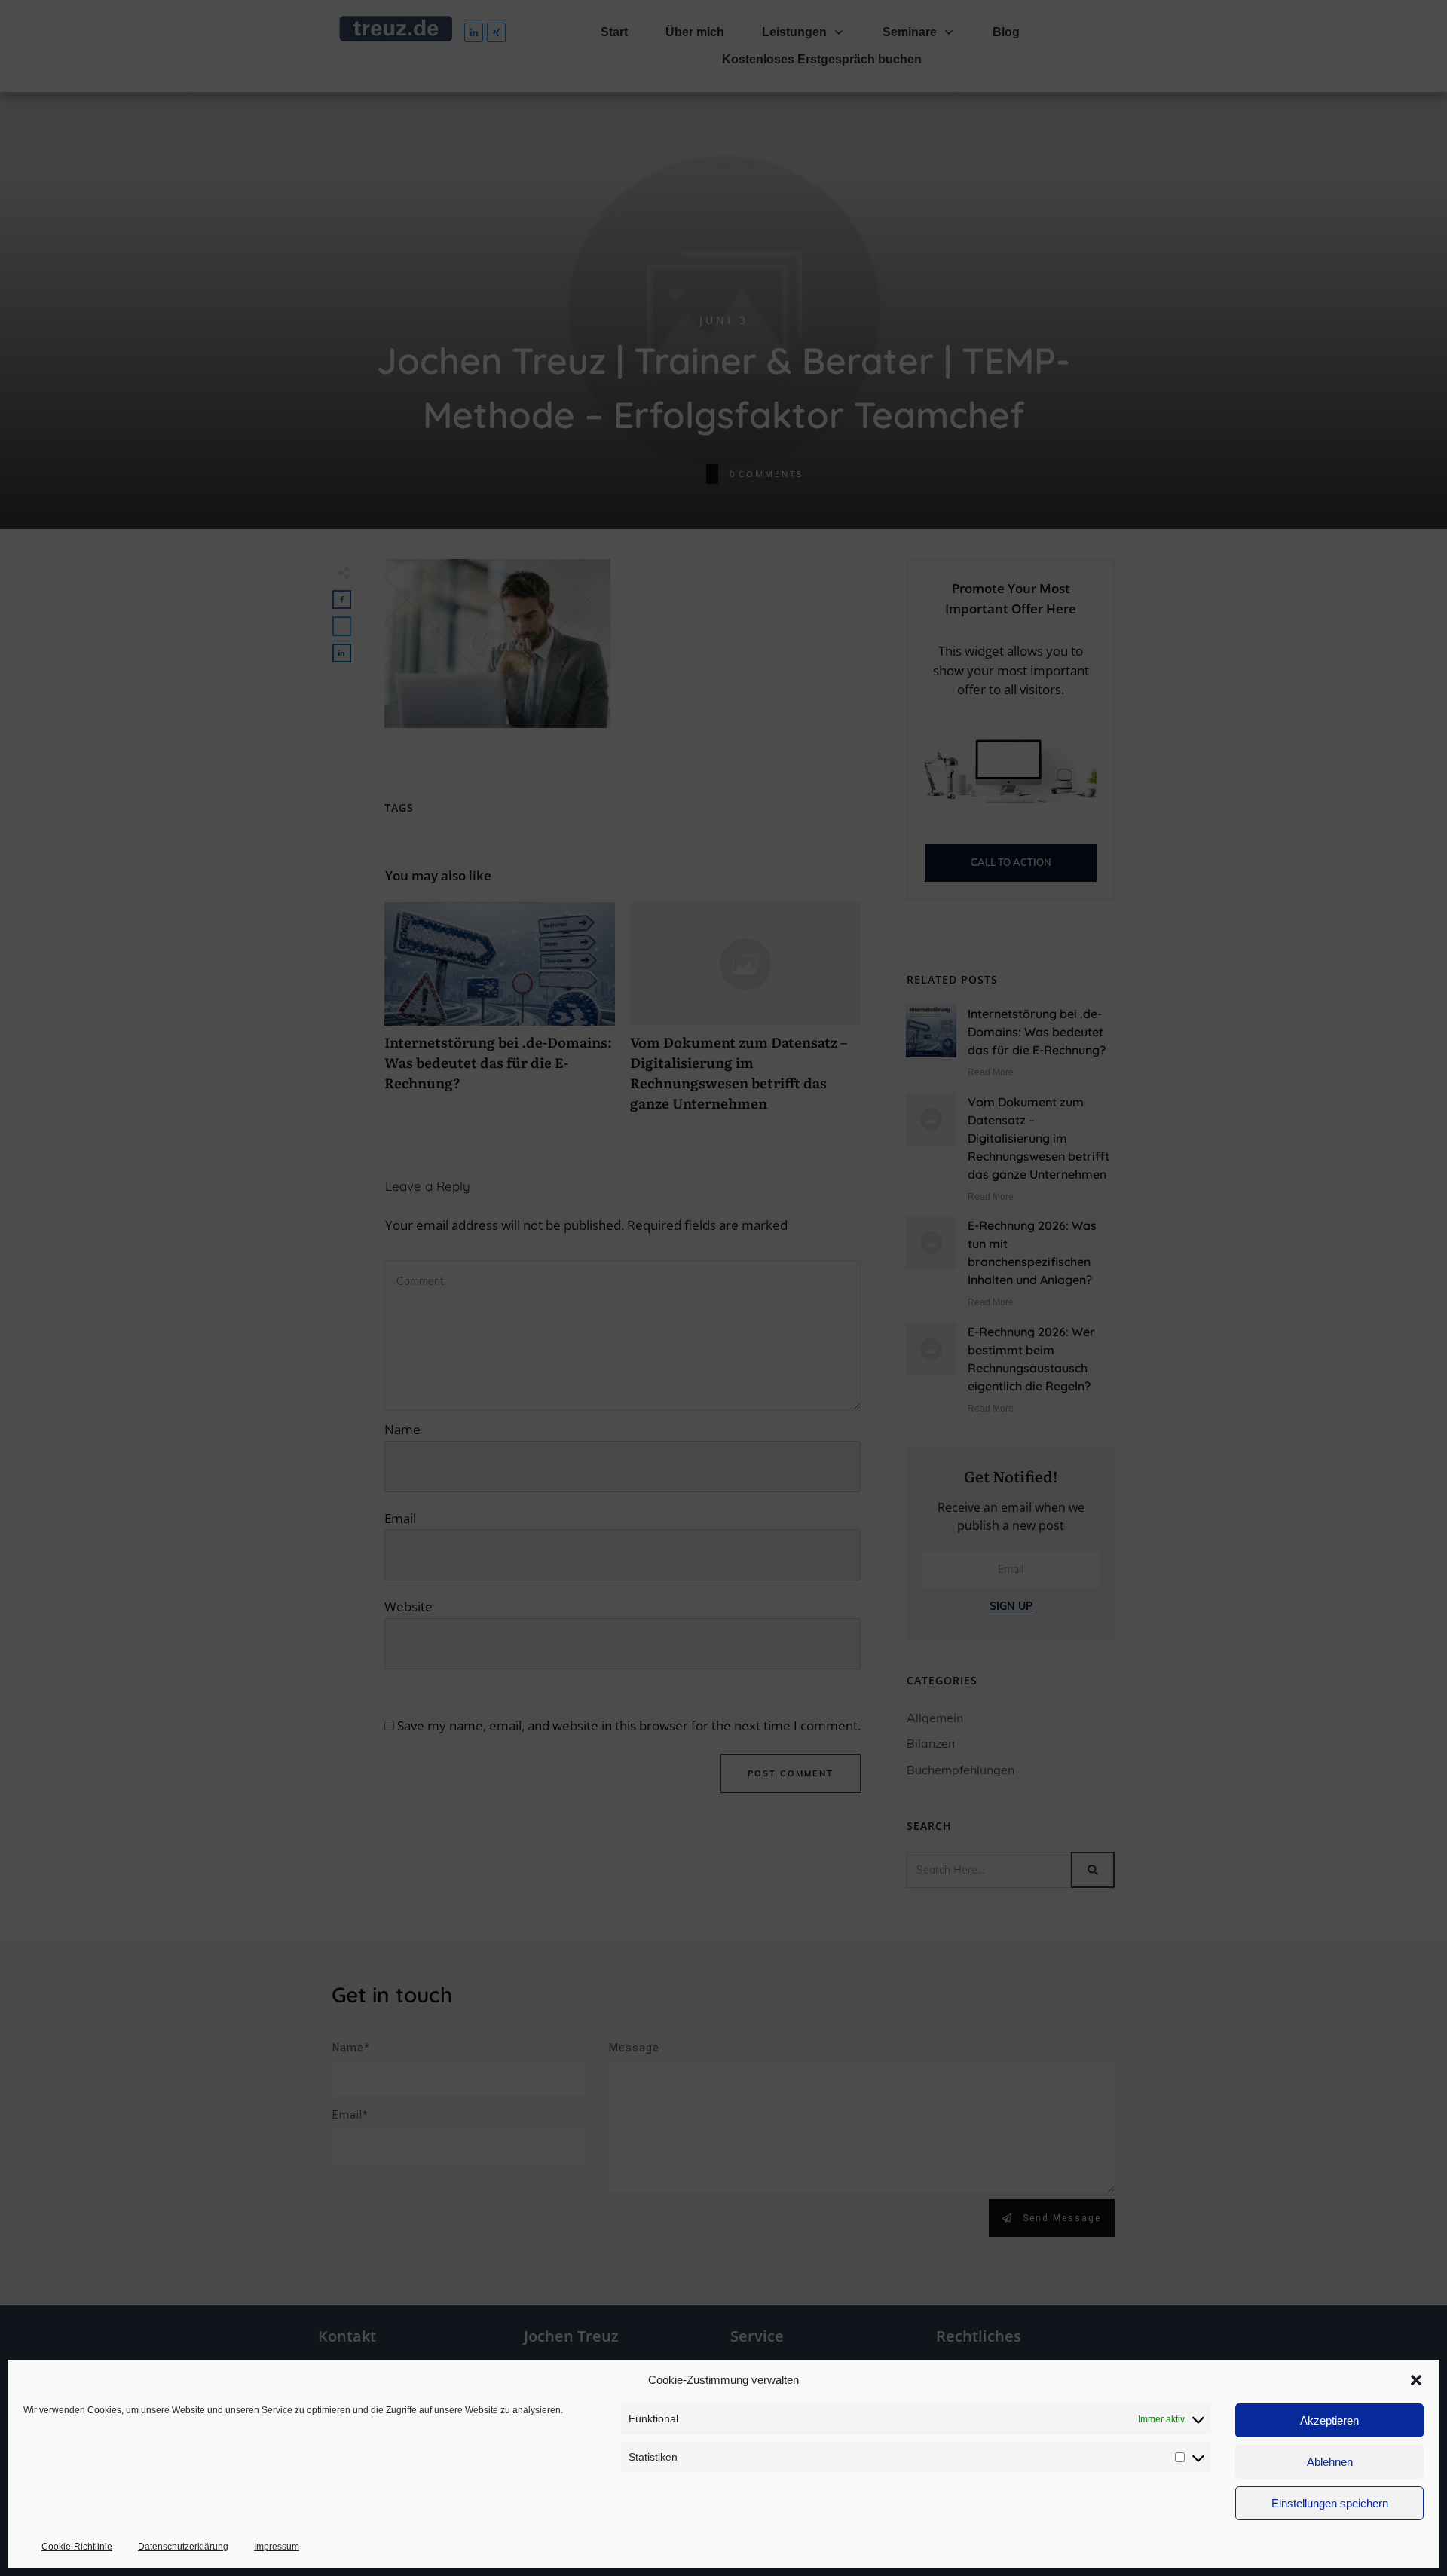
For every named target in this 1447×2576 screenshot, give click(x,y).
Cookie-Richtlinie (77, 2547)
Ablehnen (1330, 2462)
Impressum (277, 2547)
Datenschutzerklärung (183, 2547)
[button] (1416, 2380)
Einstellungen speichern (1330, 2503)
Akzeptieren (1329, 2420)
